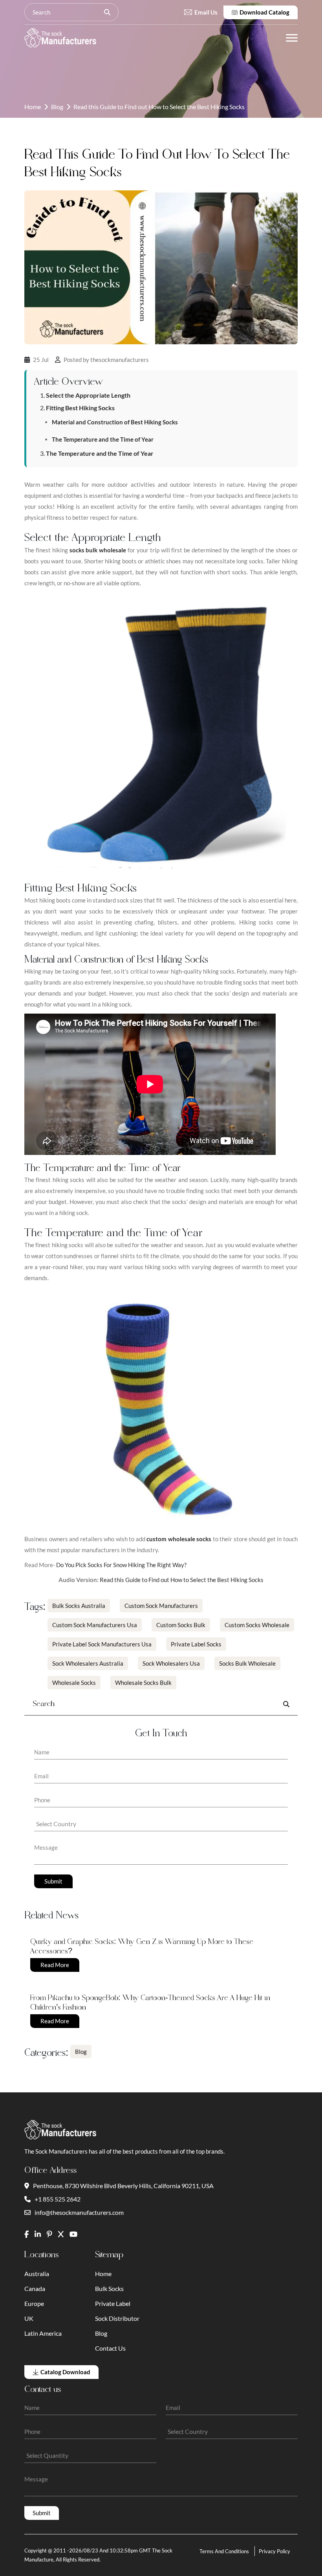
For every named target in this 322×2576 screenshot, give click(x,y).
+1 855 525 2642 (58, 2199)
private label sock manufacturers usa (102, 1644)
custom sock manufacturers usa (95, 1625)
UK (29, 2318)
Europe (34, 2303)
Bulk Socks (109, 2288)
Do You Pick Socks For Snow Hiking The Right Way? (121, 1565)
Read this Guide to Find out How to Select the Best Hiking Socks (182, 1580)
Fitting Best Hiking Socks (80, 408)
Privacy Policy (274, 2551)
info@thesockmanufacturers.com (79, 2212)
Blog (57, 107)
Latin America (43, 2333)
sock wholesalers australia (88, 1663)
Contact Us (110, 2348)
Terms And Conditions (224, 2551)
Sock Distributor (117, 2318)
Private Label (113, 2303)
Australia (37, 2274)
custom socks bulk (181, 1625)
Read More (55, 1965)
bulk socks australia (79, 1606)
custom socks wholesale (257, 1625)
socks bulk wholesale (247, 1663)
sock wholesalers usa (171, 1663)
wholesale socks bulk (143, 1683)
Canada (35, 2288)
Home (33, 107)
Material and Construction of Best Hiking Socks (115, 422)
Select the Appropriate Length (88, 395)
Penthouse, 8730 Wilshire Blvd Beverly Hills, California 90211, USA (123, 2186)
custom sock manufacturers (161, 1606)
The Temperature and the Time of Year (103, 439)
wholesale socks (74, 1683)
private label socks (196, 1644)
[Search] (107, 12)
